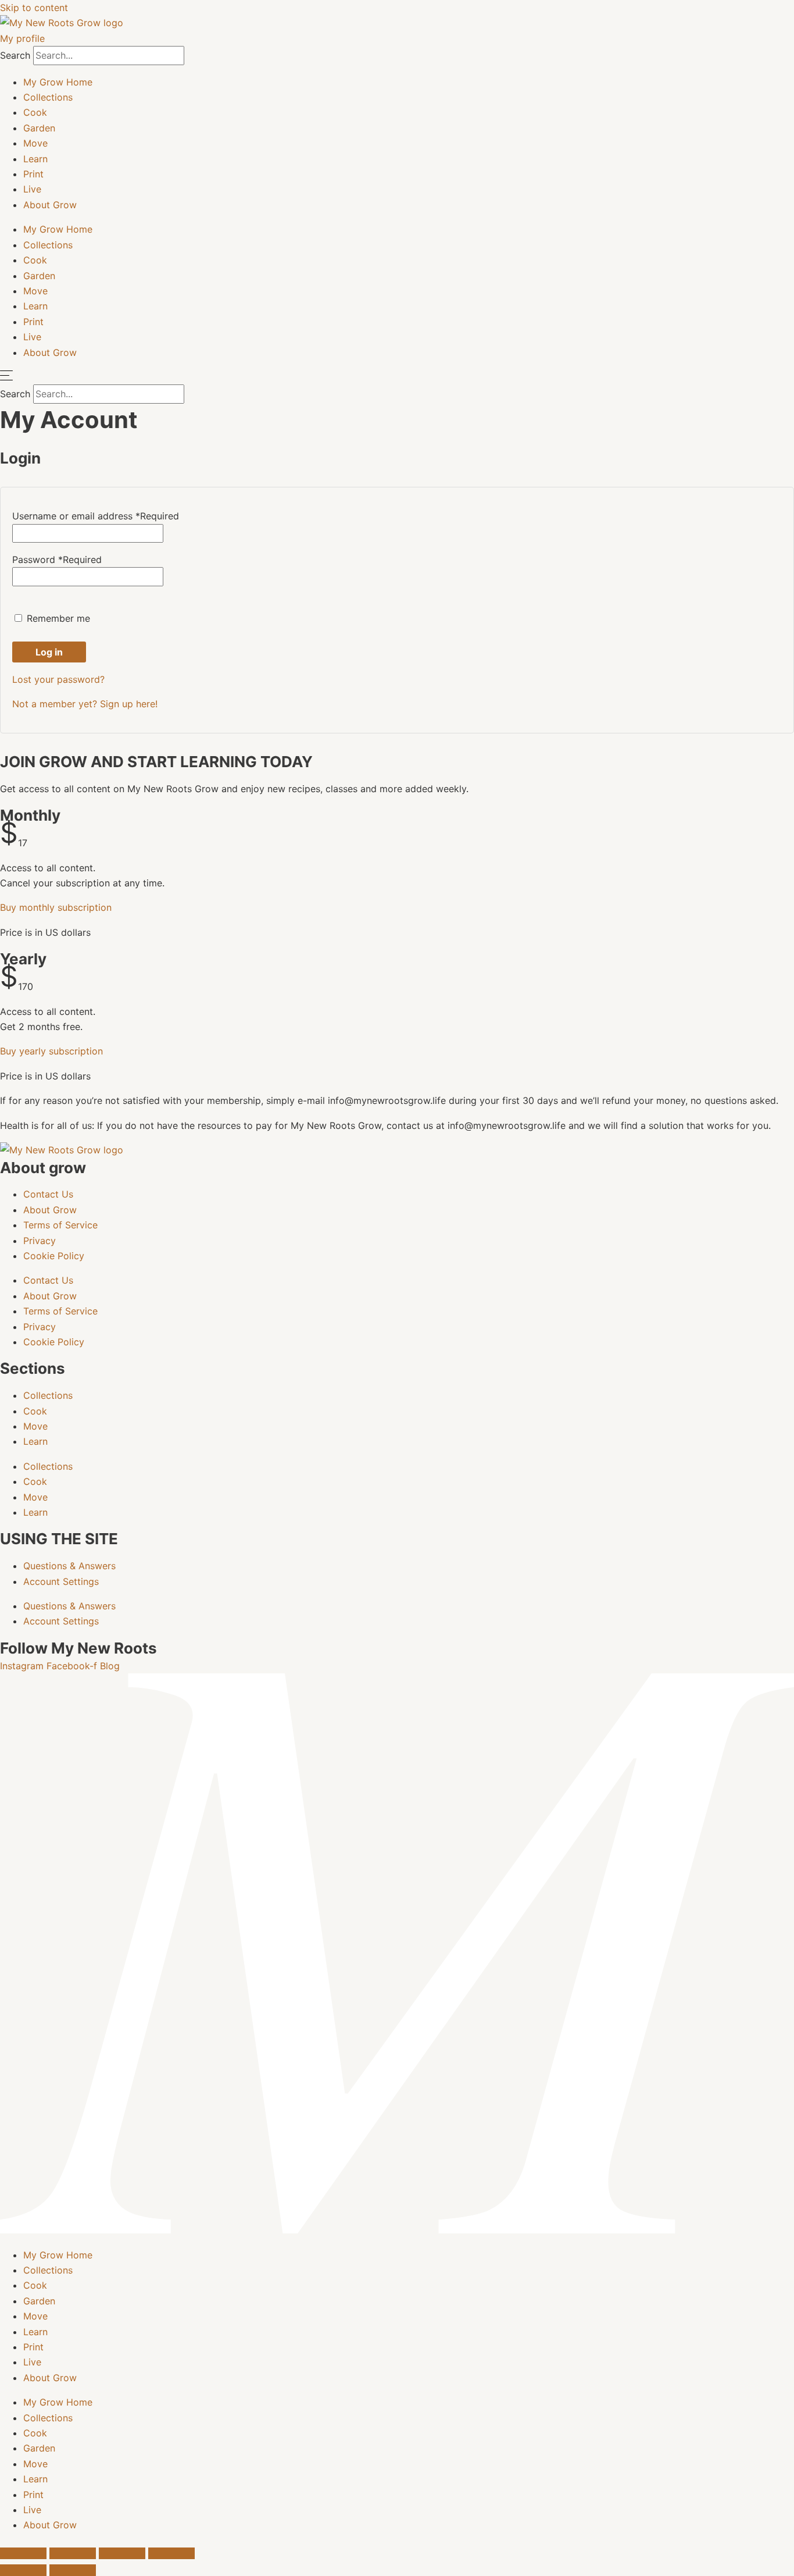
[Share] (122, 2553)
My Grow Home (58, 82)
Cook (35, 112)
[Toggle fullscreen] (73, 2553)
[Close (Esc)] (171, 2553)
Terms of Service (60, 1225)
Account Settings (61, 1581)
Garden (39, 128)
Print (33, 174)
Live (32, 189)
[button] (56, 907)
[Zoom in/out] (23, 2553)
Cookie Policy (54, 1256)
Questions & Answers (69, 1566)
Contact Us (48, 1194)
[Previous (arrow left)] (23, 2570)
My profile (22, 38)
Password (57, 560)
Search (15, 55)
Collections (48, 97)
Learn (35, 159)
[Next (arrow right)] (73, 2570)
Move (35, 143)
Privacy (40, 1241)
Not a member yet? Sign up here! (85, 704)
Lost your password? (58, 679)
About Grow (50, 205)
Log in (49, 652)
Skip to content (34, 8)
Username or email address (96, 516)
